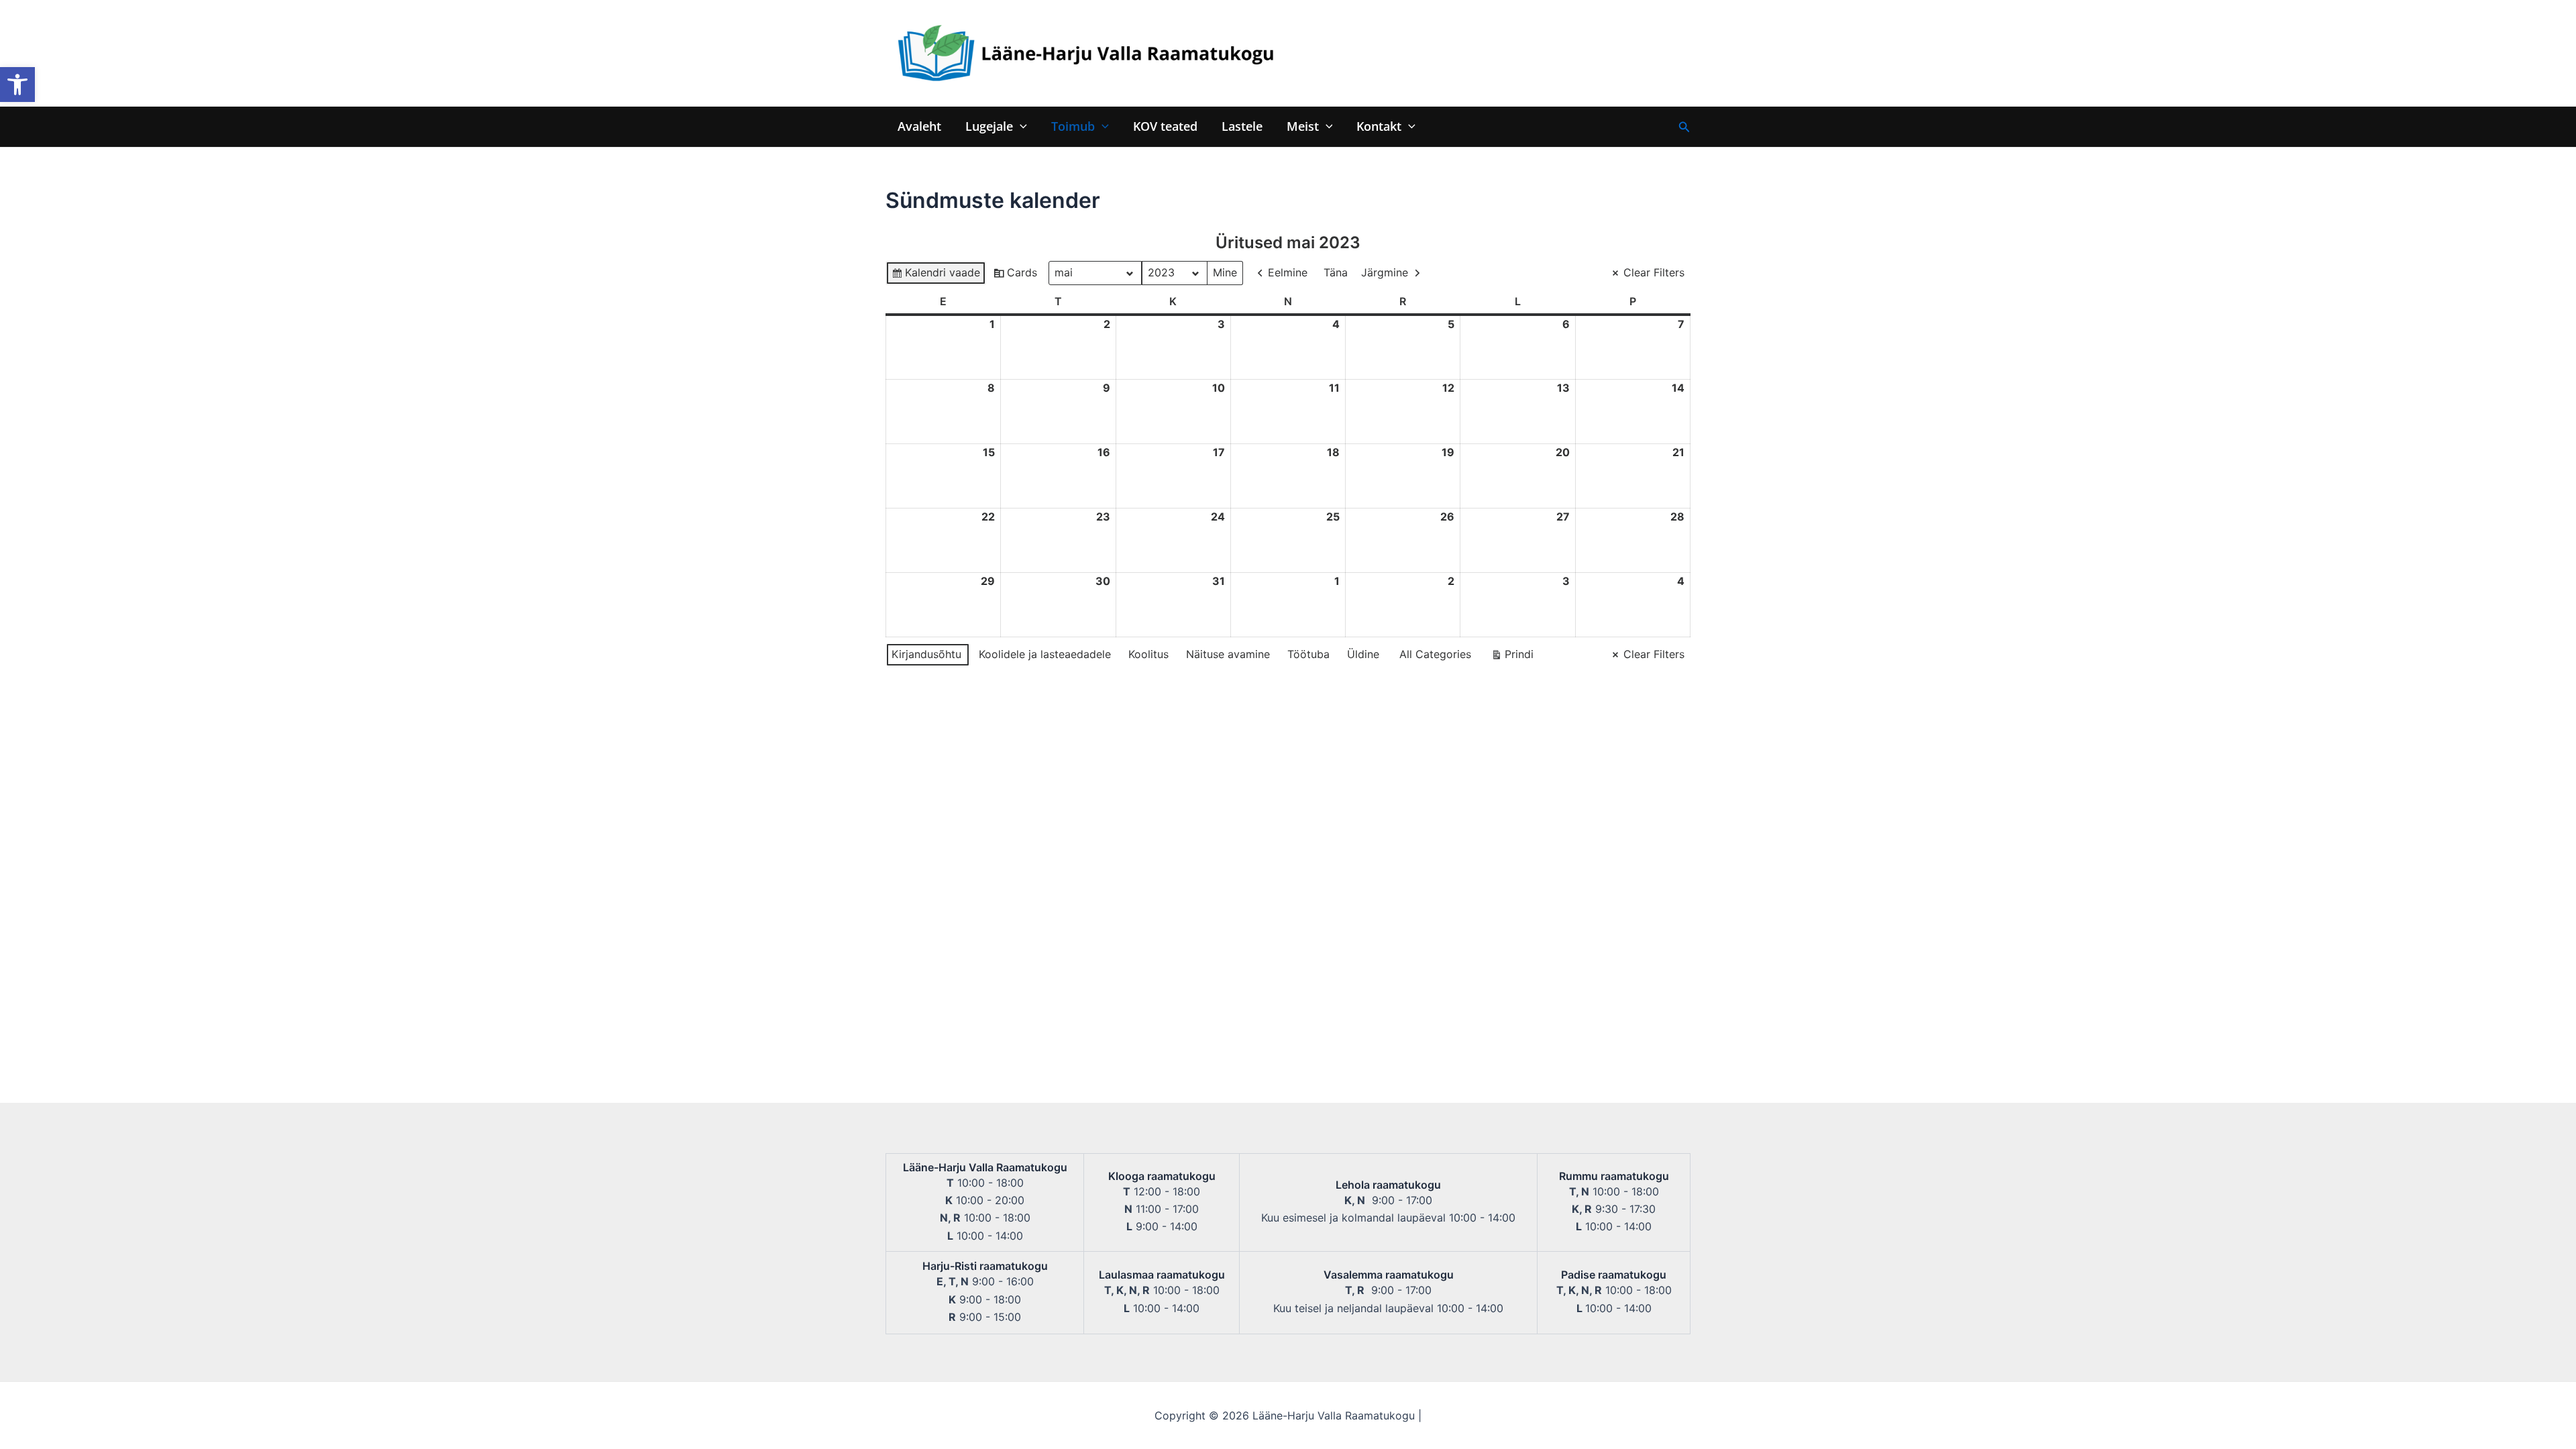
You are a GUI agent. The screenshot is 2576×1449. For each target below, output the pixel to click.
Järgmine (1385, 272)
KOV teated (1165, 126)
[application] (1020, 126)
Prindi (1512, 657)
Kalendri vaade (935, 275)
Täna (1336, 272)
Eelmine (1288, 272)
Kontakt (1379, 126)
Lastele (1242, 126)
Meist (1303, 126)
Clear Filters (1654, 272)
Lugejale (989, 126)
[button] (17, 85)
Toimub (1073, 126)
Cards (1015, 275)
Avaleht (919, 126)
